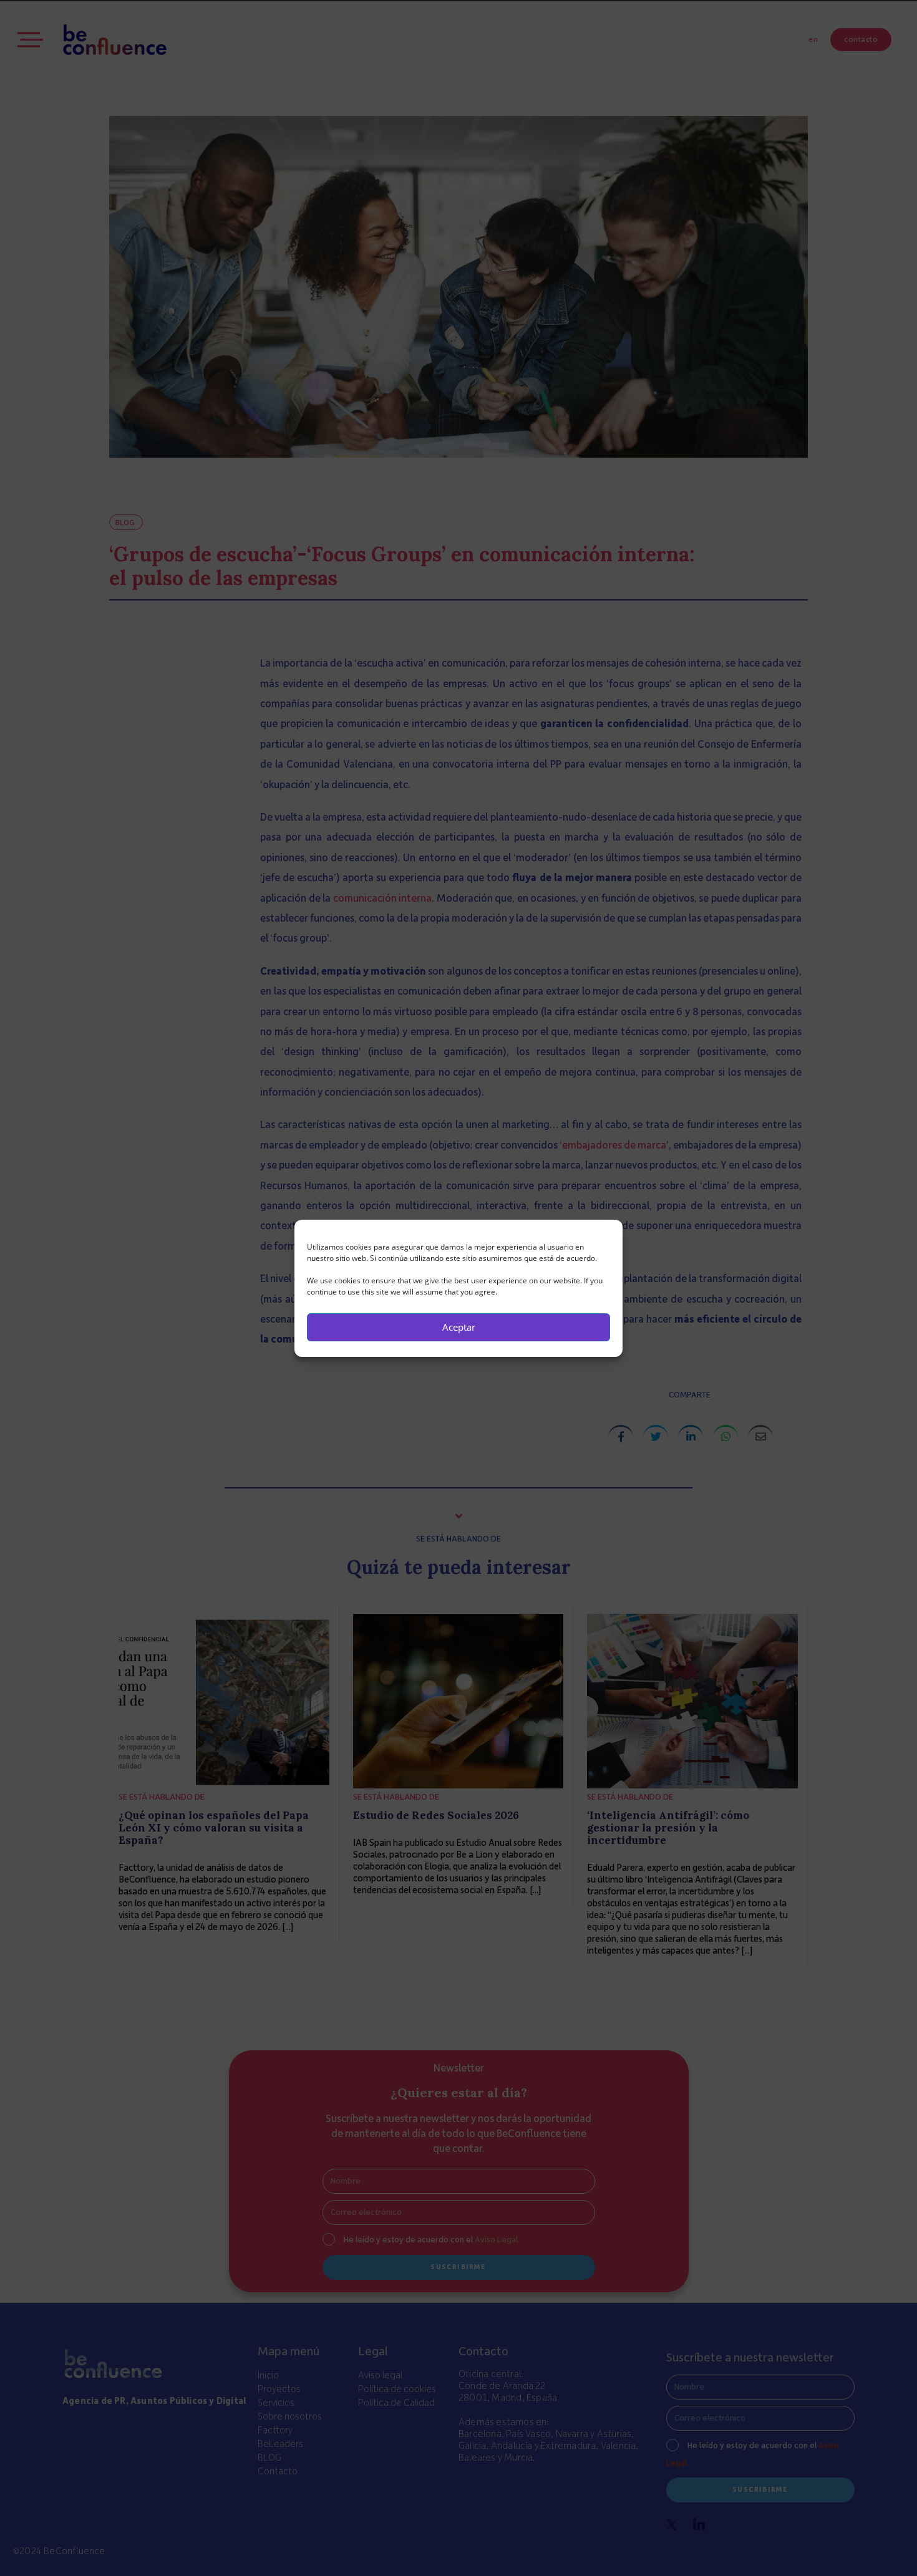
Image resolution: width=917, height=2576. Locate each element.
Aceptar (459, 1327)
